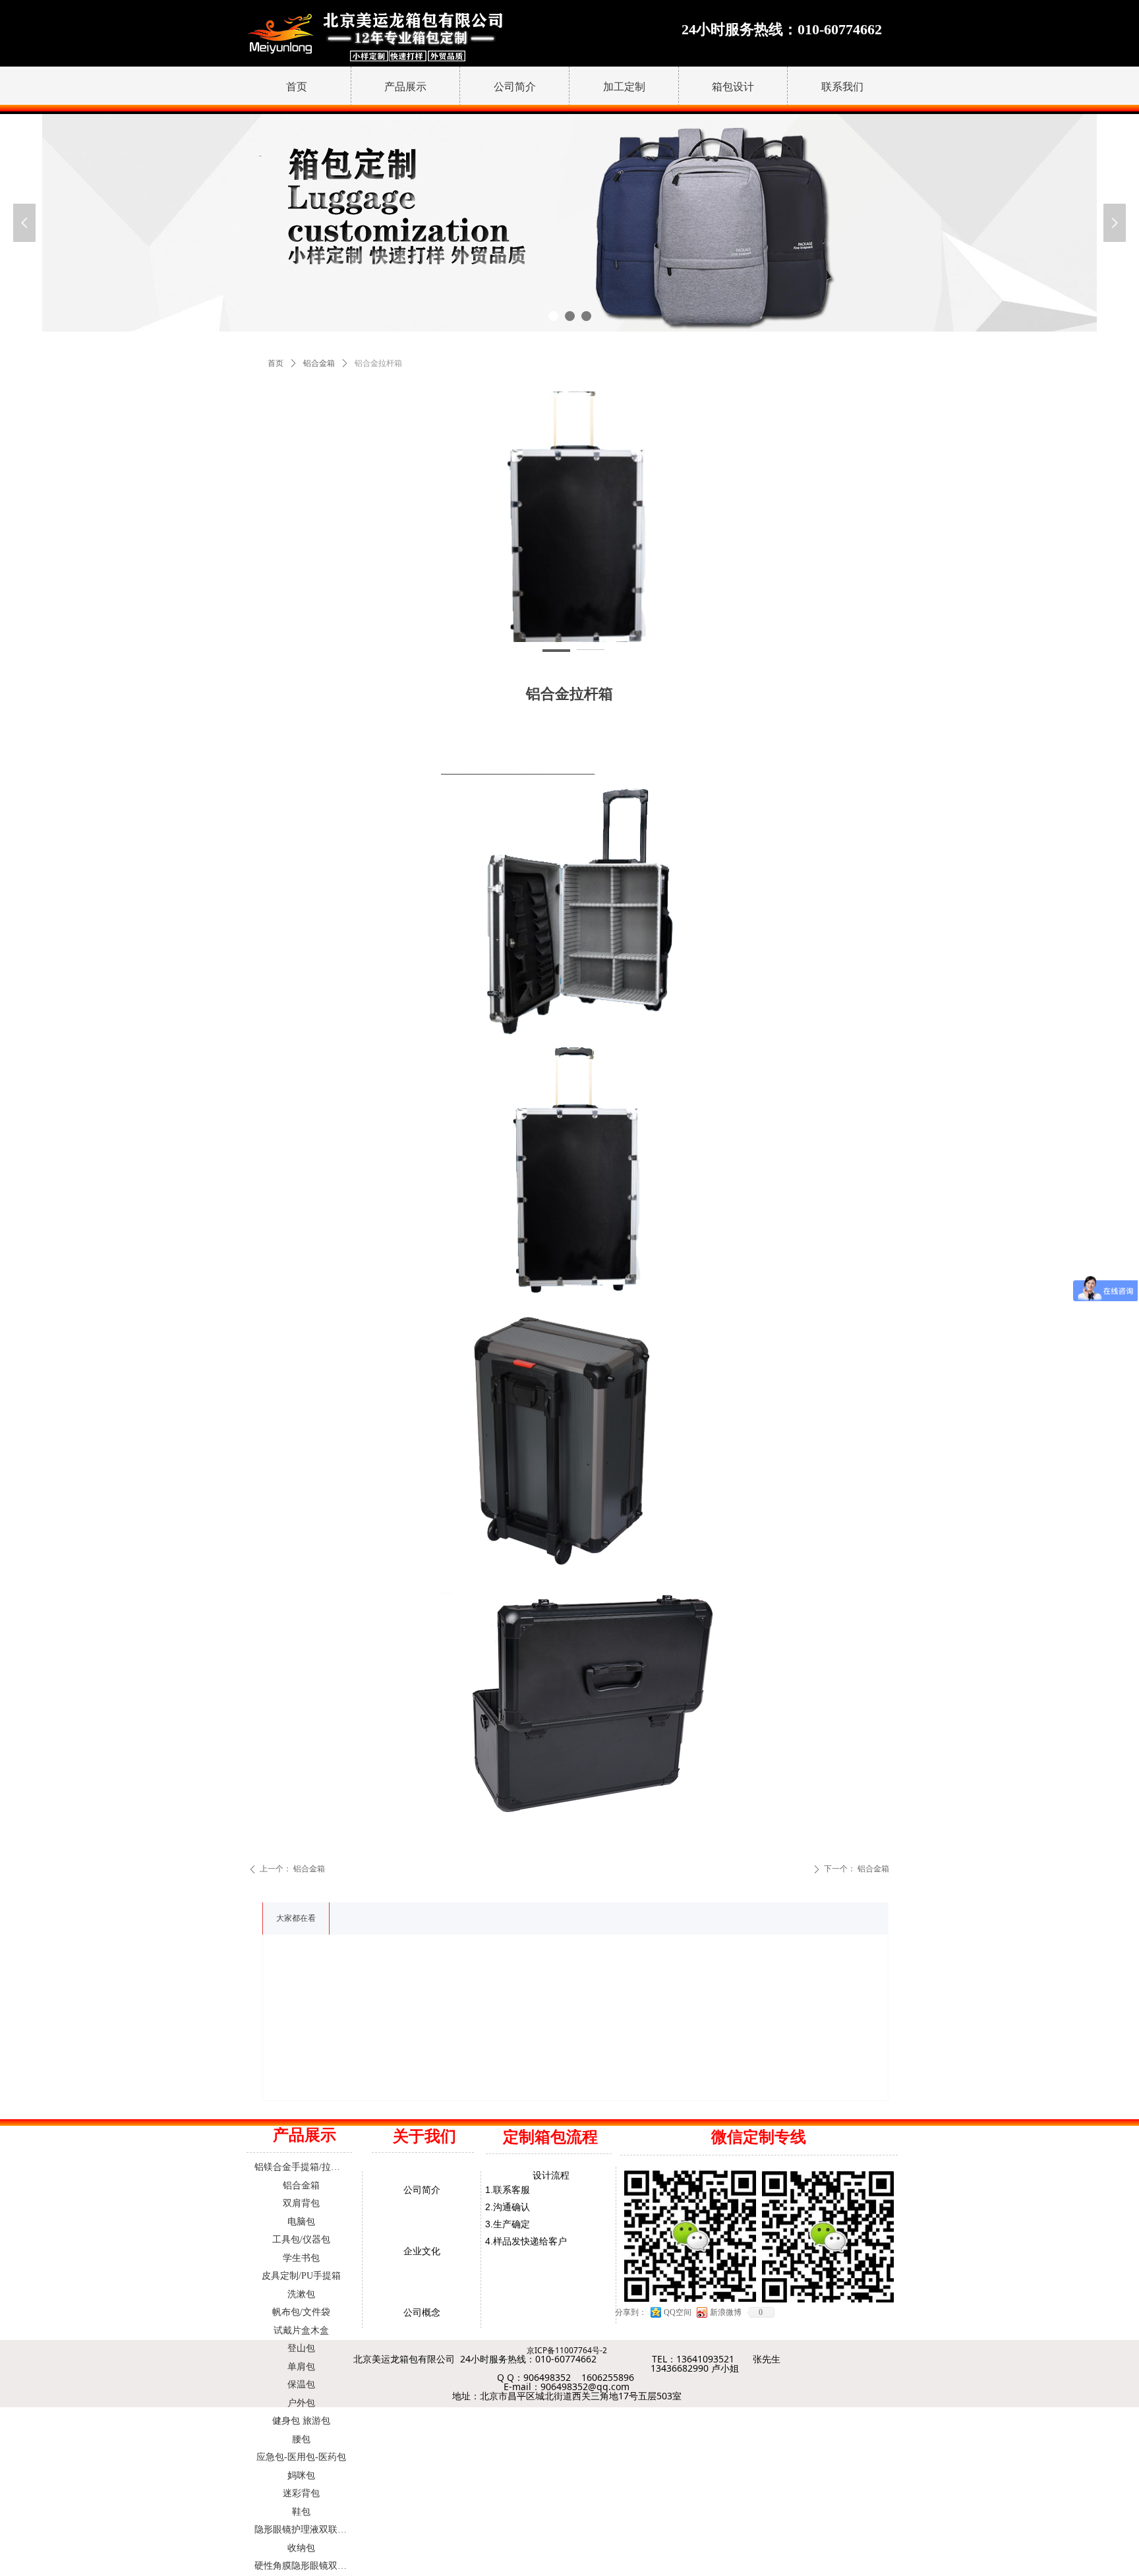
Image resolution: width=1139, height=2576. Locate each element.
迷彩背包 (301, 2493)
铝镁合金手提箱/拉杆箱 (302, 2167)
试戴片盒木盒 (301, 2330)
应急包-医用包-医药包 (301, 2457)
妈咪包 (301, 2475)
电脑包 (301, 2222)
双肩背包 (301, 2203)
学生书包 (301, 2258)
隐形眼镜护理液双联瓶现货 (305, 2530)
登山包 (301, 2348)
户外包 (301, 2403)
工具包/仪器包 (301, 2239)
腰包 (301, 2439)
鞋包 (301, 2512)
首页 (276, 363)
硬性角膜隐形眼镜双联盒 (305, 2566)
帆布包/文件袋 (301, 2312)
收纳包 (301, 2548)
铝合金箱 (319, 363)
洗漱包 (301, 2294)
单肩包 (301, 2367)
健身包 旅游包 (301, 2421)
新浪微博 (726, 2312)
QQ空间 (678, 2312)
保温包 (301, 2385)
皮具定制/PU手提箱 (301, 2276)
